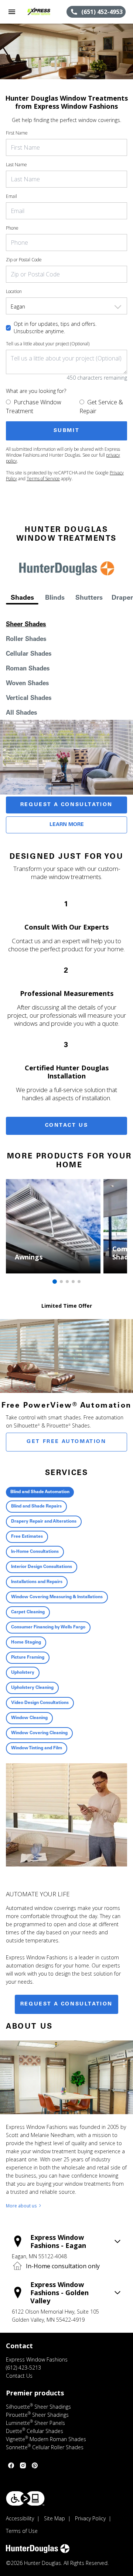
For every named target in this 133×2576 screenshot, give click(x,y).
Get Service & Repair (101, 407)
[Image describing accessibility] (25, 2498)
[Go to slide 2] (61, 1282)
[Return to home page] (45, 12)
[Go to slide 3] (67, 1282)
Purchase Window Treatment (34, 407)
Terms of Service (43, 479)
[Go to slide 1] (55, 1282)
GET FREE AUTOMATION (66, 1442)
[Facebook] (11, 2465)
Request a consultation (66, 2004)
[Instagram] (23, 2465)
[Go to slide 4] (73, 1282)
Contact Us (67, 1126)
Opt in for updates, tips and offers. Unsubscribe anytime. (55, 327)
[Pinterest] (35, 2465)
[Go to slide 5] (79, 1282)
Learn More (67, 825)
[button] (12, 12)
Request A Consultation (66, 805)
